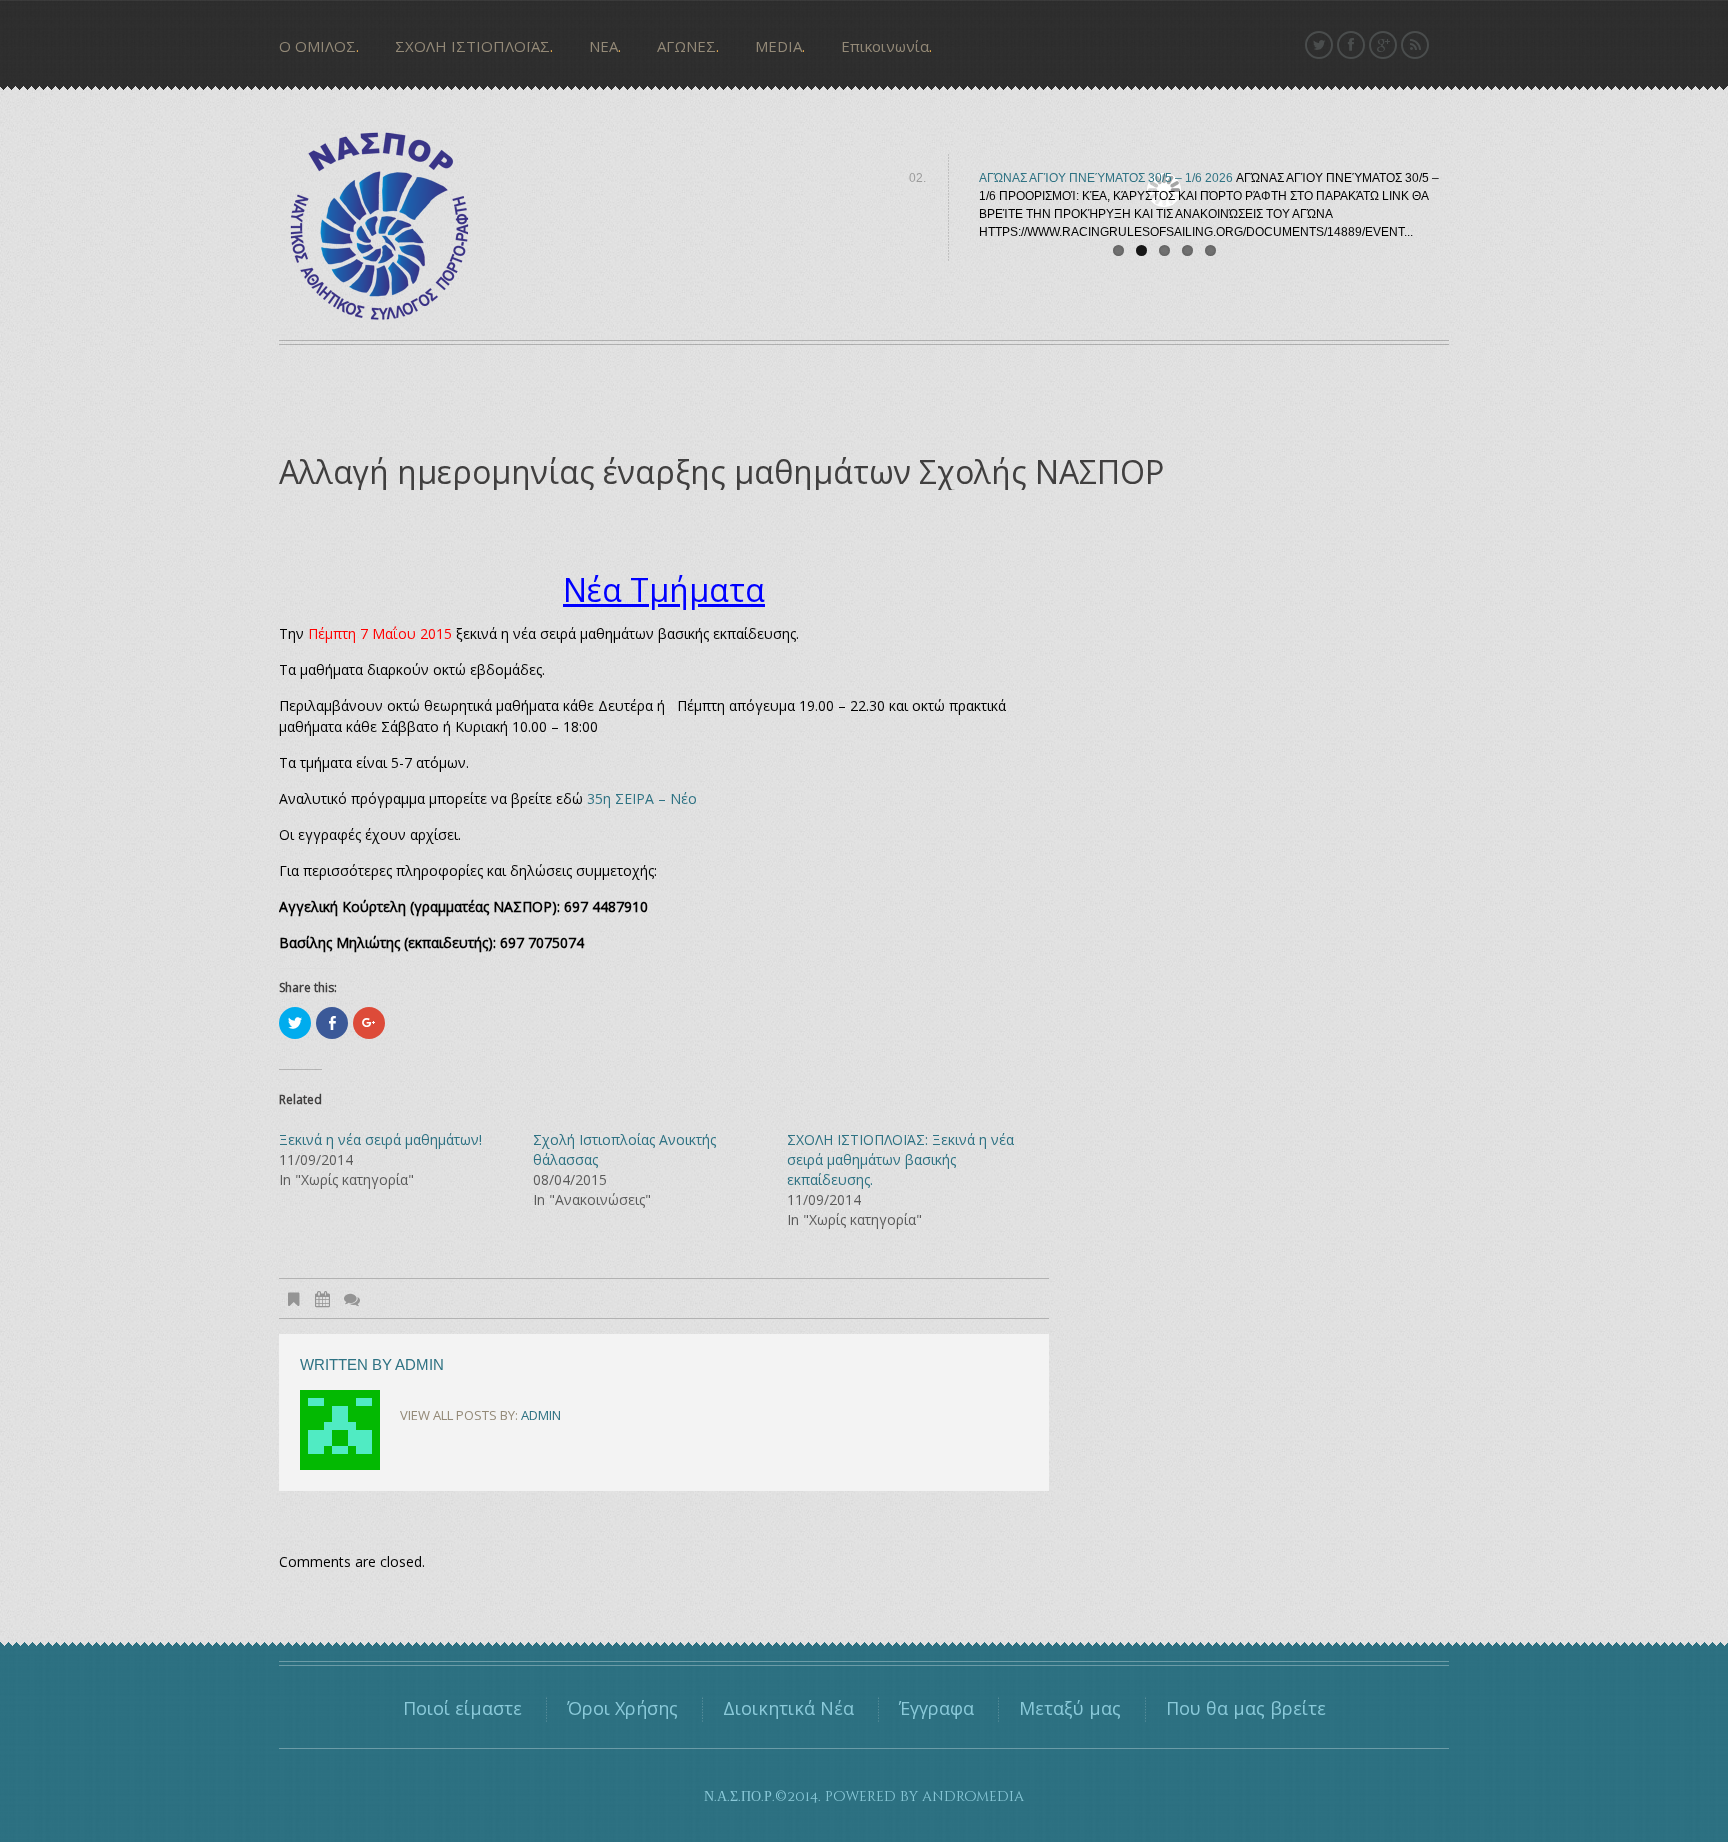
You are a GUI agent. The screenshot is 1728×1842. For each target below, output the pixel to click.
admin (419, 1364)
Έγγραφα (936, 1708)
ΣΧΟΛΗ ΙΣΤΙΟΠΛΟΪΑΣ (472, 46)
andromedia (973, 1796)
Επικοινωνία (885, 46)
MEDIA (778, 46)
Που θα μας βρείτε (1246, 1708)
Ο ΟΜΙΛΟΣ (317, 46)
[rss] (1415, 45)
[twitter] (1319, 45)
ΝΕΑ (603, 46)
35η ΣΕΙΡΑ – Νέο (642, 798)
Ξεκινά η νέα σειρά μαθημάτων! (380, 1139)
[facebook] (1351, 45)
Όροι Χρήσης (622, 1708)
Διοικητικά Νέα (788, 1708)
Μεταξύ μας (1070, 1708)
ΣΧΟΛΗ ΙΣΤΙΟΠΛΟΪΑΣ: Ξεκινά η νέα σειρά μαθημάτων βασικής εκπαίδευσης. (900, 1159)
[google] (1383, 45)
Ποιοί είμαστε (462, 1708)
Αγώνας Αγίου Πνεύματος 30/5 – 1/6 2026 (1106, 178)
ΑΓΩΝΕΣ (686, 46)
